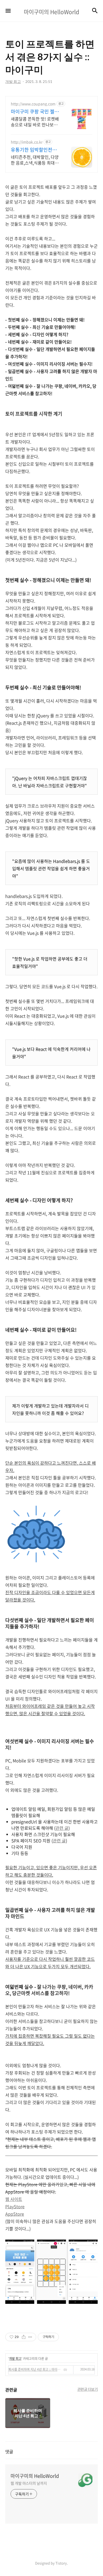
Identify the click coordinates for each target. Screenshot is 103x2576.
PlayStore (15, 2206)
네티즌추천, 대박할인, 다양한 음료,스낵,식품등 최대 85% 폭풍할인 (35, 160)
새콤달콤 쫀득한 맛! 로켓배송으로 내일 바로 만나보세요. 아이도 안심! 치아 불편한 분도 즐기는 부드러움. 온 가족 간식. (35, 121)
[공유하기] (24, 2337)
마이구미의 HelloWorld (35, 2476)
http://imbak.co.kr (27, 142)
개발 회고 (15, 2359)
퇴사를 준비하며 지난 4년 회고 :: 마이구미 (35, 2369)
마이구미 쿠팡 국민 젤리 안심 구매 (35, 112)
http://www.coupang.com (33, 104)
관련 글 (62, 1828)
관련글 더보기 (88, 2389)
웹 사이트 (14, 2199)
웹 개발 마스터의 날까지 (29, 2483)
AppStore (15, 2214)
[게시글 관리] (30, 2337)
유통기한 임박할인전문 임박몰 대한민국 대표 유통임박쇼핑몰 (35, 150)
